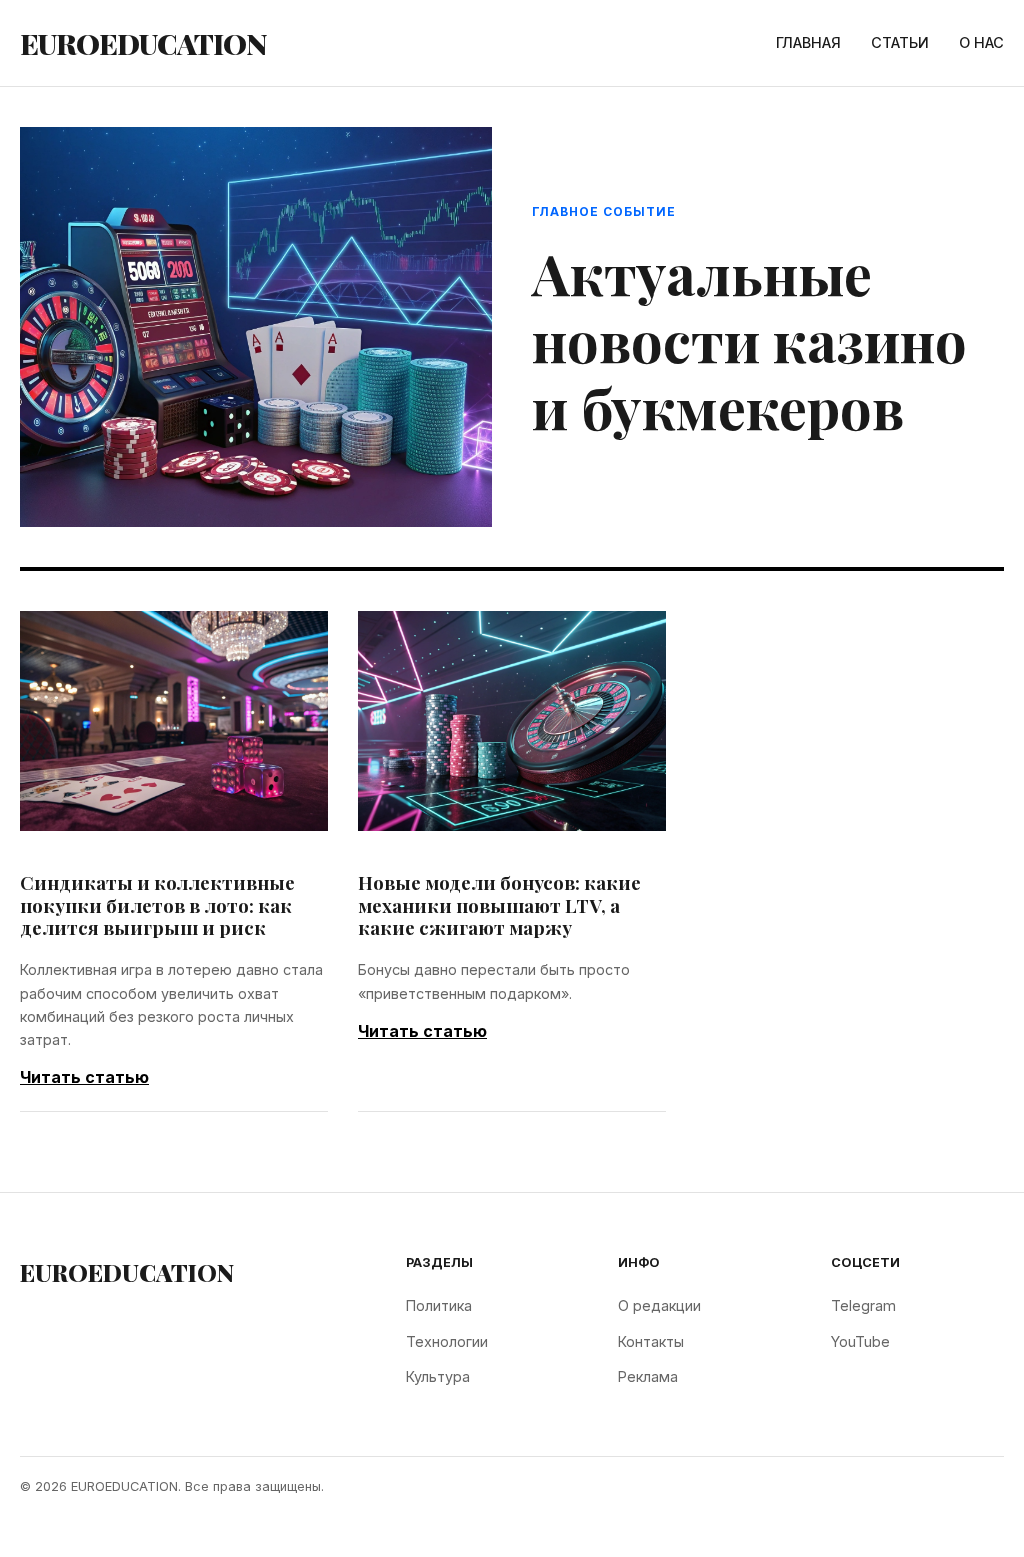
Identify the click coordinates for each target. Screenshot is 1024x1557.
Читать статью (84, 1077)
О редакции (659, 1305)
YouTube (860, 1341)
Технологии (447, 1341)
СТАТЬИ (900, 42)
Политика (439, 1305)
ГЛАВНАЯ (808, 42)
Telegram (863, 1305)
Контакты (651, 1341)
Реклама (648, 1376)
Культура (438, 1376)
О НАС (981, 42)
